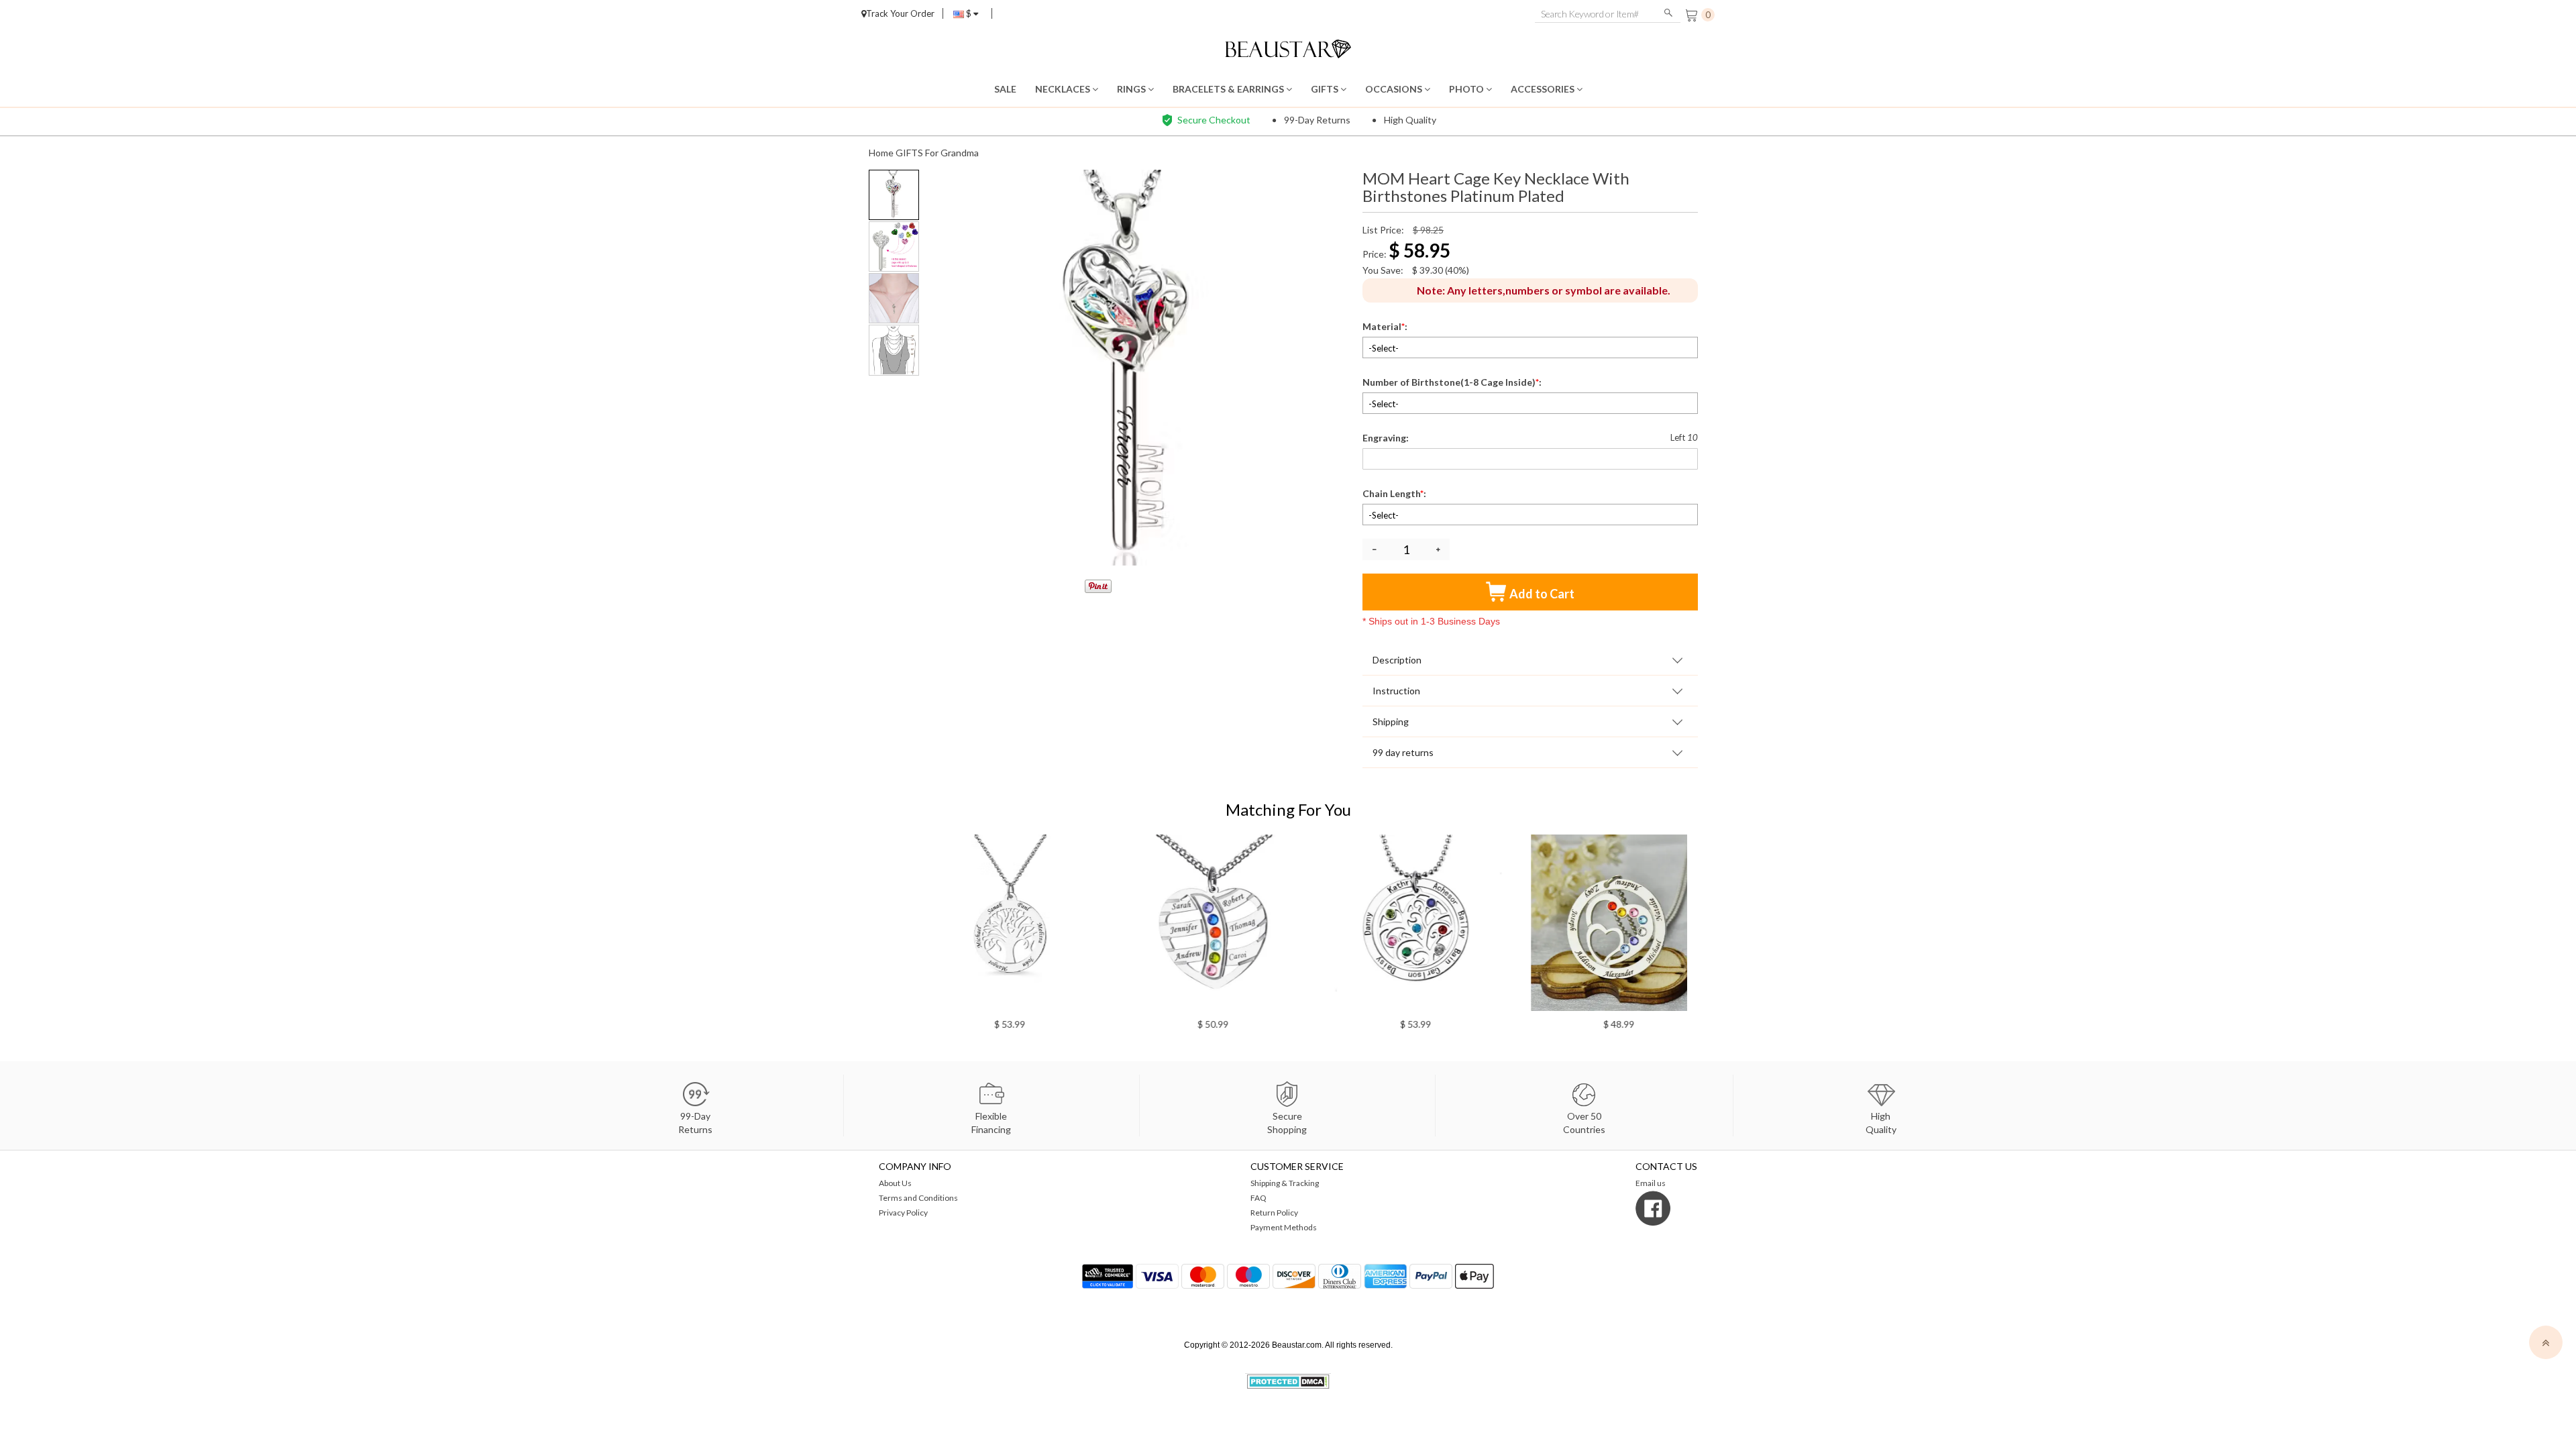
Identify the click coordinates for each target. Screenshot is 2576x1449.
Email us (1651, 1183)
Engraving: (1387, 438)
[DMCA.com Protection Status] (1288, 1380)
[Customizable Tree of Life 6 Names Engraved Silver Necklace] (984, 923)
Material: (1386, 326)
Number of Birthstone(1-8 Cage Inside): (1453, 382)
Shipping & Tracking (1285, 1183)
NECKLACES (1064, 89)
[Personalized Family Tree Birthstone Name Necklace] (1390, 923)
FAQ (1258, 1198)
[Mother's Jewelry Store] (1288, 47)
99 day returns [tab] (1403, 752)
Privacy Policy (903, 1213)
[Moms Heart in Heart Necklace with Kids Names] (1593, 923)
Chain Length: (1395, 493)
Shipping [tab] (1391, 721)
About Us (895, 1183)
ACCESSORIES (1544, 89)
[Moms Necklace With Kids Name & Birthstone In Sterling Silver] (1187, 923)
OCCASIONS (1395, 89)
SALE (1005, 89)
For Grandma (952, 153)
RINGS (1132, 89)
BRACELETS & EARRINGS (1229, 89)
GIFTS (1326, 89)
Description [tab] (1397, 660)
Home (881, 153)
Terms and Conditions (918, 1198)
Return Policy (1274, 1213)
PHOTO (1467, 89)
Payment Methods (1284, 1227)
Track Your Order (900, 13)
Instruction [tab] (1396, 691)
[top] (2546, 1342)
